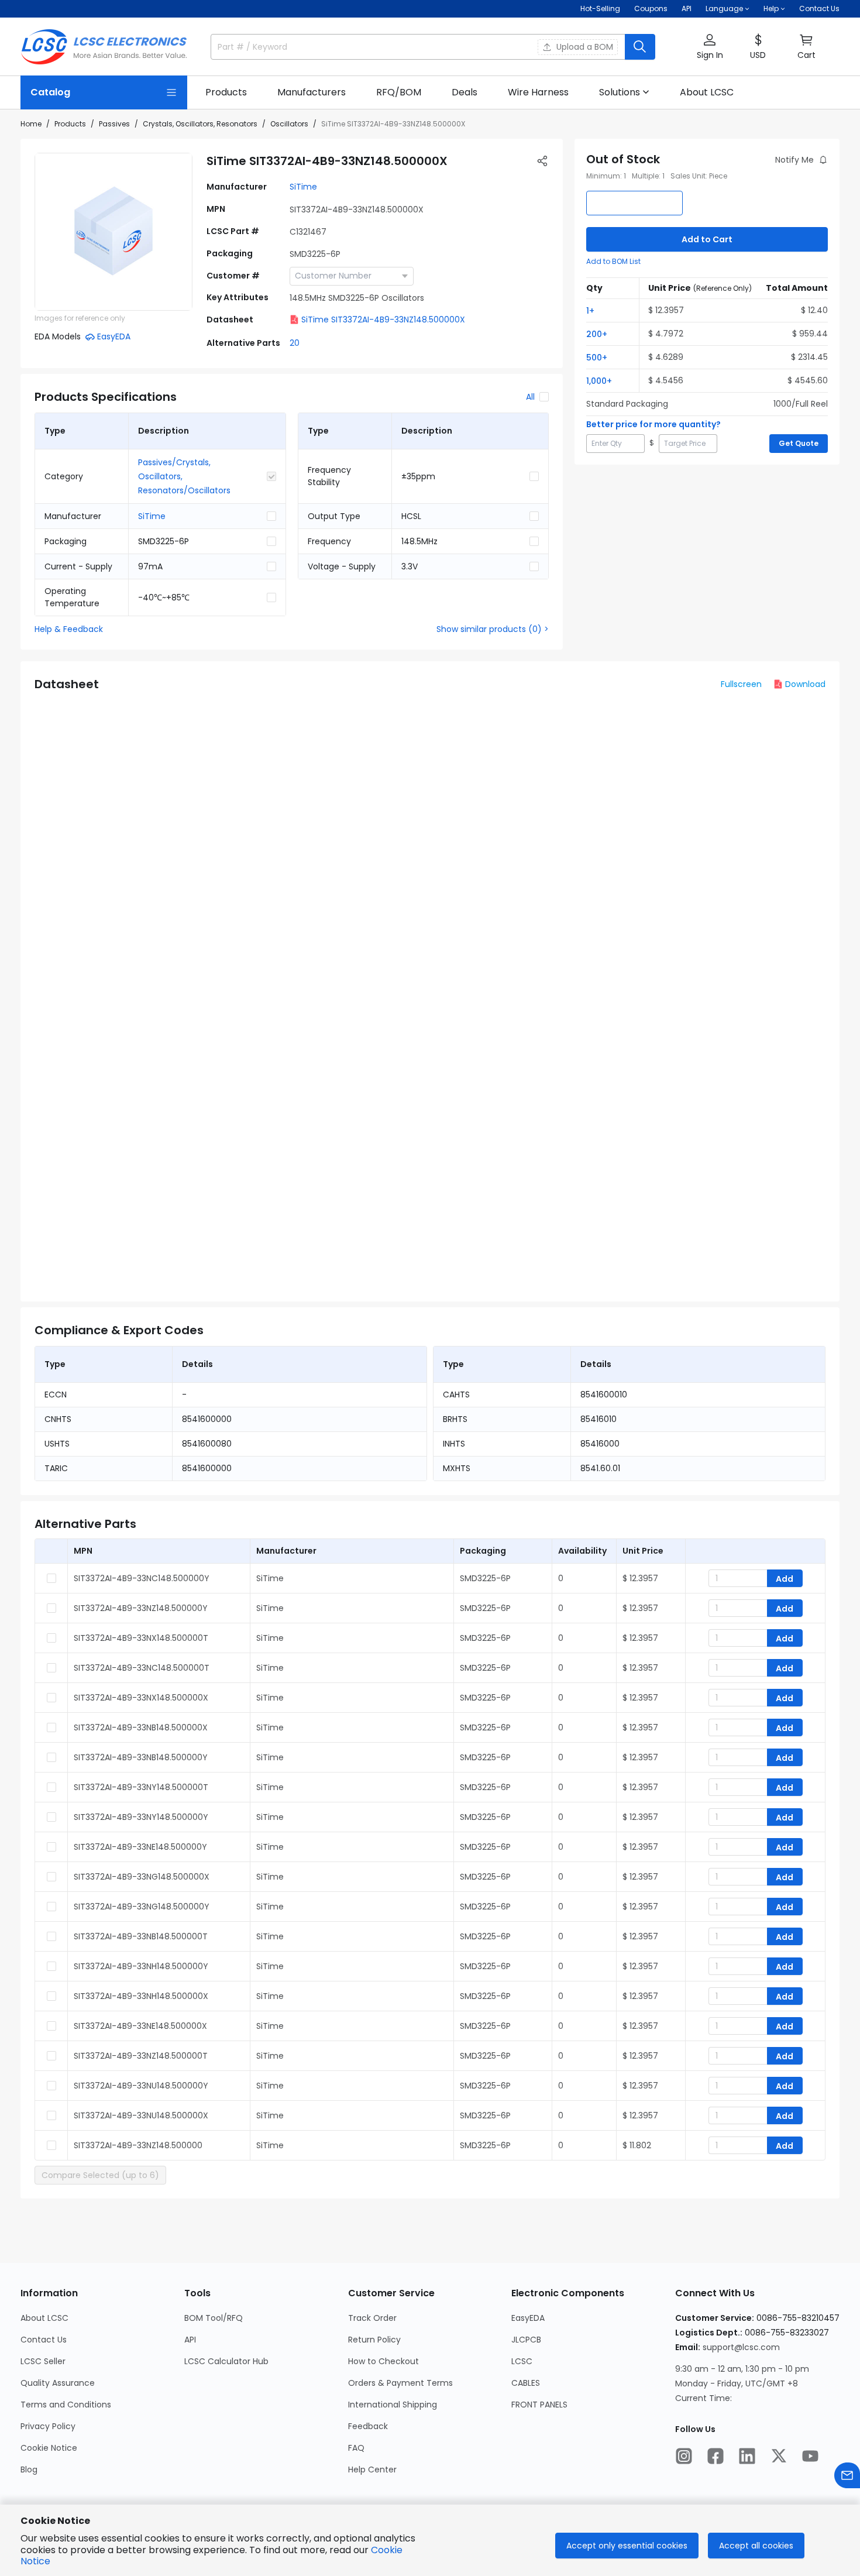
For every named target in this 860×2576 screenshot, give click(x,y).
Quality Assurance (58, 2383)
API (687, 8)
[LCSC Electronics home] (104, 47)
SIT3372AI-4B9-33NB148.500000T (141, 1936)
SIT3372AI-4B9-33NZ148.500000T (141, 2056)
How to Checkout (383, 2361)
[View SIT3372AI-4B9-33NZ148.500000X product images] (113, 232)
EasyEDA (528, 2318)
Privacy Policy (48, 2426)
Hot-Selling (600, 8)
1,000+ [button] (599, 381)
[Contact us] (847, 2475)
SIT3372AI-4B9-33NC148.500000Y (142, 1578)
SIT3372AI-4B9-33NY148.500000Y (141, 1817)
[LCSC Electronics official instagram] (684, 2456)
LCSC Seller (43, 2361)
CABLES (526, 2383)
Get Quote (799, 443)
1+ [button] (590, 311)
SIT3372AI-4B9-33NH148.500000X (141, 1996)
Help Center (372, 2469)
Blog (29, 2469)
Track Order (372, 2318)
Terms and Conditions (66, 2405)
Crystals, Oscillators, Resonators (200, 124)
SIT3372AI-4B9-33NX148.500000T (141, 1638)
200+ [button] (597, 334)
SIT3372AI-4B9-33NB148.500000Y (141, 1757)
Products (70, 124)
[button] (710, 47)
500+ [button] (597, 358)
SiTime (303, 187)
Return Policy (374, 2340)
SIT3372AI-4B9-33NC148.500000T (142, 1668)
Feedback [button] (368, 2426)
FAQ (356, 2448)
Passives (114, 124)
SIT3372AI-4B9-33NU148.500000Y (141, 2086)
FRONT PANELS (539, 2405)
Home (31, 124)
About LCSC (44, 2318)
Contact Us (819, 8)
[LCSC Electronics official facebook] (715, 2456)
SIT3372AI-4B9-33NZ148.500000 (138, 2145)
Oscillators (289, 124)
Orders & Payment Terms (400, 2383)
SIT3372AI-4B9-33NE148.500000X (140, 2026)
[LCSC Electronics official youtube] (810, 2456)
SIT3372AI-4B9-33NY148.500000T (141, 1787)
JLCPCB (526, 2340)
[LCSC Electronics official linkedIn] (747, 2456)
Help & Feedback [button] (69, 629)
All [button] (530, 397)
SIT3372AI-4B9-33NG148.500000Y (142, 1907)
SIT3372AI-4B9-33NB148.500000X (141, 1727)
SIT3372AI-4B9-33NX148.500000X (141, 1698)
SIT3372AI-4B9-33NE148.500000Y (140, 1847)
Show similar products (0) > (493, 629)
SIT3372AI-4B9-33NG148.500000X (142, 1877)
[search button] (640, 47)
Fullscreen (741, 684)
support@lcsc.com (741, 2347)
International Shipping (393, 2405)
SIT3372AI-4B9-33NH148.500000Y (141, 1966)
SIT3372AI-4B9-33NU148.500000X (141, 2115)
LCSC (522, 2361)
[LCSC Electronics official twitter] (779, 2456)
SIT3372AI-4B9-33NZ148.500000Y (141, 1608)
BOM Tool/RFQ (214, 2318)
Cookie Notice (49, 2448)
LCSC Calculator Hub (226, 2361)
